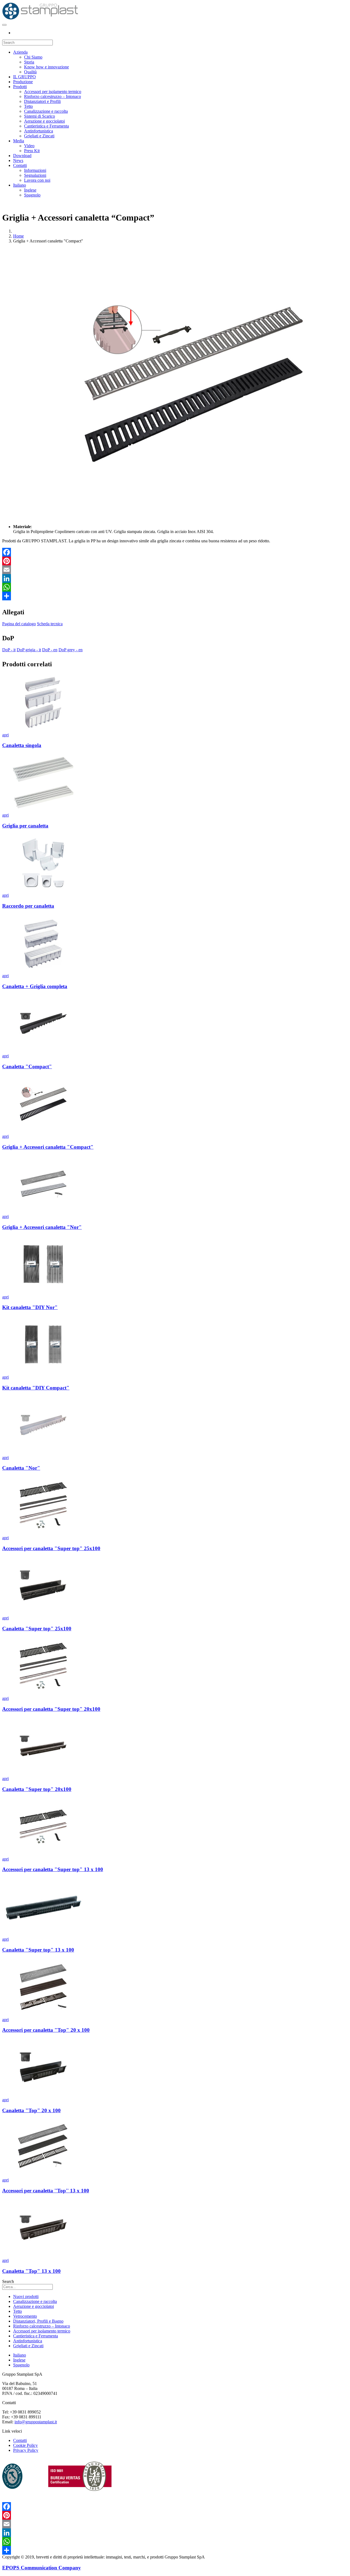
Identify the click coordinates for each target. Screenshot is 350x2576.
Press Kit (32, 151)
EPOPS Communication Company (42, 2568)
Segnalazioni (35, 175)
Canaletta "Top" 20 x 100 (31, 2110)
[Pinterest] (175, 561)
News (18, 160)
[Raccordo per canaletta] (43, 890)
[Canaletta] (43, 1051)
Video (29, 146)
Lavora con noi (37, 180)
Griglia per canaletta (25, 826)
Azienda (20, 52)
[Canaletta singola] (43, 730)
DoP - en (50, 650)
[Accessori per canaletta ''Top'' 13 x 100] (43, 2175)
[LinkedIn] (175, 578)
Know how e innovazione (46, 67)
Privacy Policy (26, 2450)
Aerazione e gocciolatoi (44, 121)
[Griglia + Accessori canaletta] (43, 1131)
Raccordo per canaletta (28, 906)
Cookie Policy (25, 2445)
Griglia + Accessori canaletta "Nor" (42, 1227)
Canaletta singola (22, 745)
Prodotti (20, 87)
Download (22, 156)
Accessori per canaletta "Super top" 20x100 (51, 1709)
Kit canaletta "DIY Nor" (30, 1307)
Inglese (30, 190)
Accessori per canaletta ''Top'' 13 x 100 (46, 2191)
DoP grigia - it (29, 650)
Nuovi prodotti (26, 2296)
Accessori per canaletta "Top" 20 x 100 (46, 2030)
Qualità (30, 72)
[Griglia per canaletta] (43, 810)
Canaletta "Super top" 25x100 (37, 1629)
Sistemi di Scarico (40, 116)
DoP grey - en (71, 650)
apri (5, 735)
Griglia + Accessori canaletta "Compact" (48, 1147)
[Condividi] (175, 596)
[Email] (175, 570)
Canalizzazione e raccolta (46, 111)
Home (18, 236)
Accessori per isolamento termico (53, 92)
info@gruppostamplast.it (36, 2422)
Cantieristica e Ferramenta (46, 126)
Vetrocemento (25, 2316)
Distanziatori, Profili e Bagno (38, 2321)
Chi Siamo (33, 57)
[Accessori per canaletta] (43, 1533)
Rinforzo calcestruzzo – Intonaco (52, 96)
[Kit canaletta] (43, 1292)
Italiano (20, 185)
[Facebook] (175, 552)
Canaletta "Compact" (27, 1066)
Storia (29, 62)
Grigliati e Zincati (39, 136)
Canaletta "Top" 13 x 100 (31, 2271)
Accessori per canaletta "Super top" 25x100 (51, 1548)
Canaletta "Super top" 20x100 (37, 1789)
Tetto (28, 106)
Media (19, 141)
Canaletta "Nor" (21, 1468)
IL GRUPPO (24, 77)
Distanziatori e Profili (42, 101)
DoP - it (9, 650)
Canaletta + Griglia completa (35, 986)
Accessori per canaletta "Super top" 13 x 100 (53, 1869)
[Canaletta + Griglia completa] (43, 971)
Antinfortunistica (39, 131)
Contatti (20, 165)
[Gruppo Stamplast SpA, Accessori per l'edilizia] (40, 18)
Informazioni (35, 170)
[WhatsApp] (175, 587)
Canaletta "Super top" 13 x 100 (38, 1950)
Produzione (23, 82)
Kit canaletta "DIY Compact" (36, 1388)
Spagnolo (32, 195)
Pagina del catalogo (19, 624)
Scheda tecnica (50, 624)
